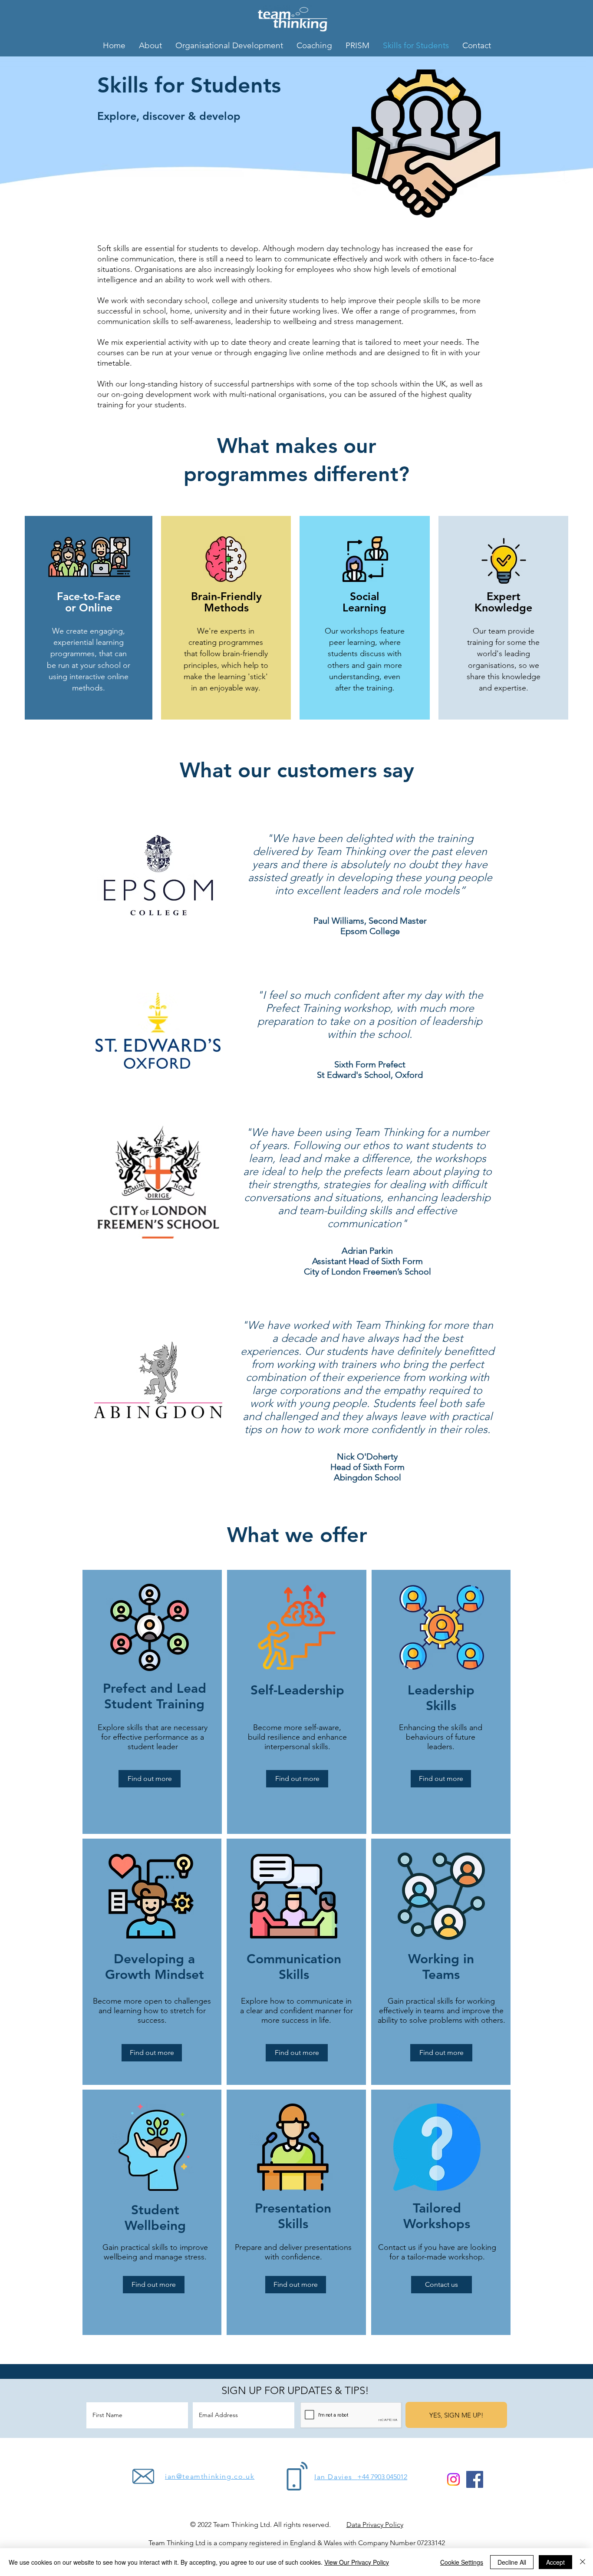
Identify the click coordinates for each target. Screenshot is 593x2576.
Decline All (512, 2562)
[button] (437, 2147)
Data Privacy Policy (375, 2525)
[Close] (583, 2562)
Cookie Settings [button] (462, 2562)
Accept (555, 2562)
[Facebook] (475, 2479)
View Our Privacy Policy (357, 2562)
